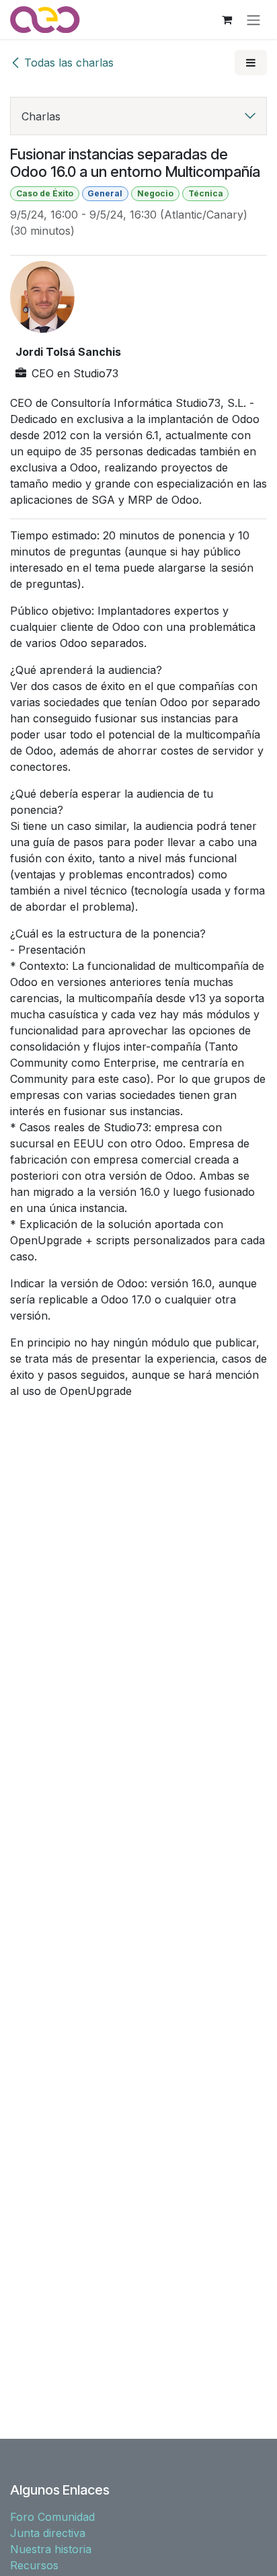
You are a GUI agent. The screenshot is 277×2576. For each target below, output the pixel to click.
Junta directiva (48, 2533)
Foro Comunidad (52, 2517)
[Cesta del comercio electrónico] (227, 20)
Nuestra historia (51, 2549)
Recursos (34, 2565)
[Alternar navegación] (253, 20)
